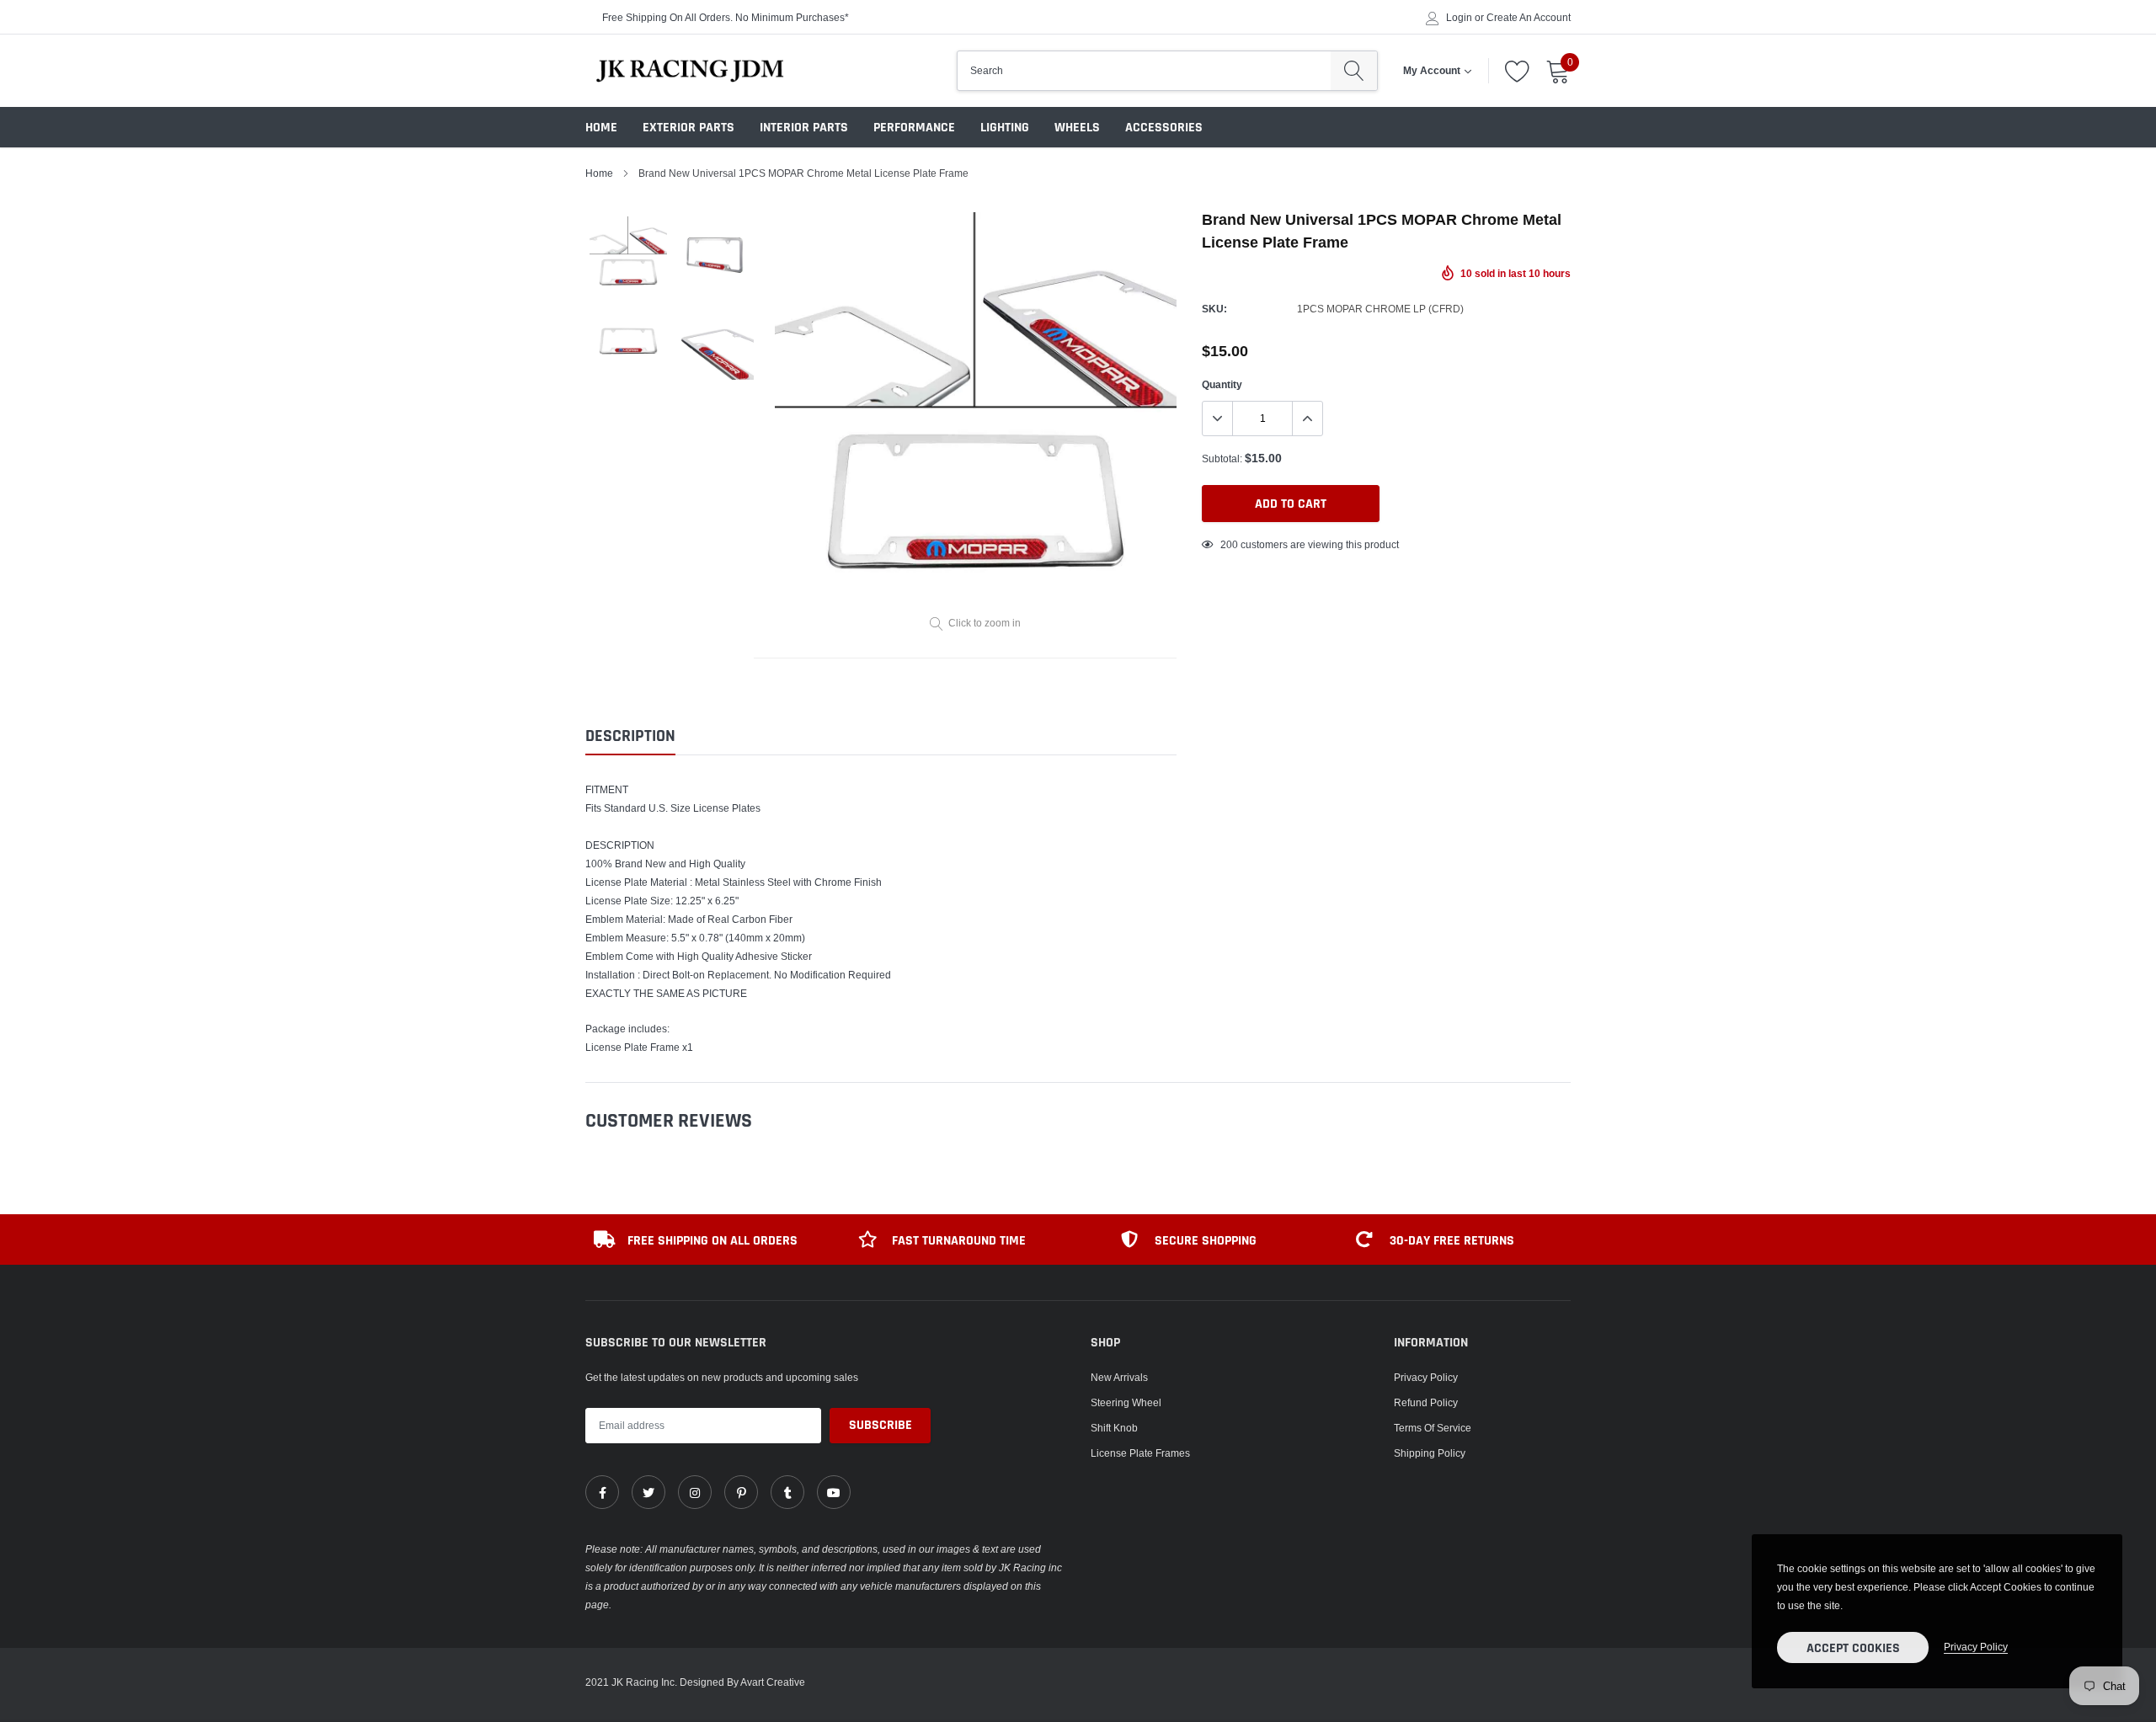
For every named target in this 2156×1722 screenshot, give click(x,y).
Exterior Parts (688, 128)
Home (601, 128)
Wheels (1077, 128)
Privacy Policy (1426, 1377)
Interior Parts (804, 128)
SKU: (1214, 309)
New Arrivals (1119, 1377)
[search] (1354, 71)
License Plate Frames (1140, 1453)
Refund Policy (1426, 1402)
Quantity (1222, 384)
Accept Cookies (1853, 1648)
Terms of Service (1433, 1428)
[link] (602, 1492)
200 (1229, 544)
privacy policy (1976, 1647)
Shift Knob (1114, 1428)
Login (1459, 18)
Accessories (1164, 128)
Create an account (1529, 18)
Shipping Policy (1430, 1453)
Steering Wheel (1126, 1402)
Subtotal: (1222, 458)
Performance (914, 128)
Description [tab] (630, 736)
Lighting (1005, 128)
